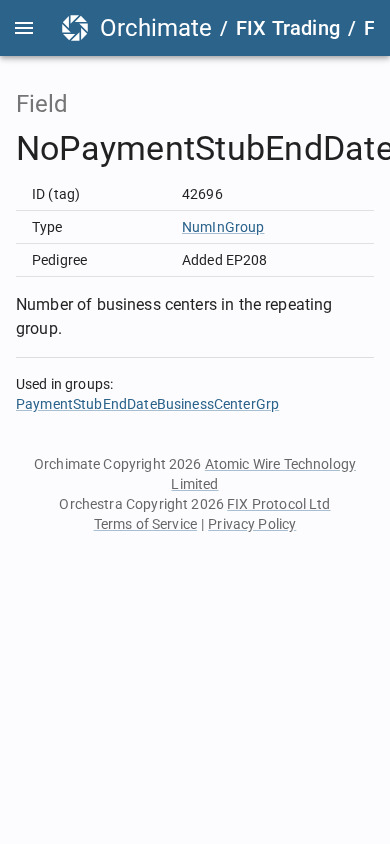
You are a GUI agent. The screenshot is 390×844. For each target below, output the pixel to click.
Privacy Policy (252, 524)
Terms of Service (145, 524)
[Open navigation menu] (24, 28)
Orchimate (156, 28)
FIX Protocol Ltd (278, 504)
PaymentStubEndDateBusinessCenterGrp (147, 404)
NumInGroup (223, 227)
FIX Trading (288, 28)
